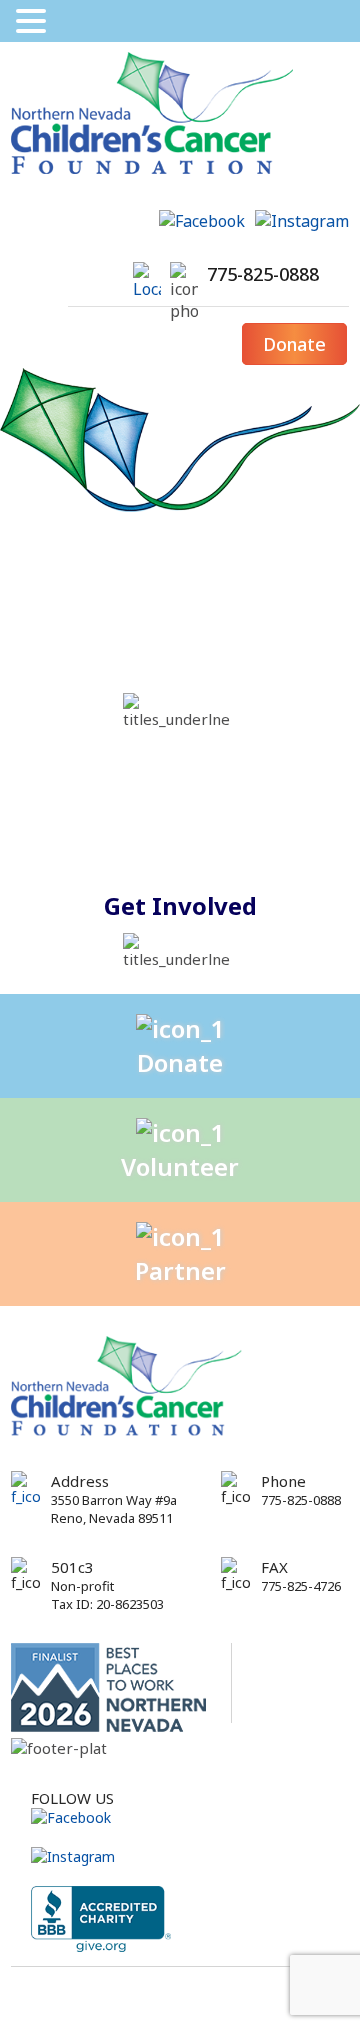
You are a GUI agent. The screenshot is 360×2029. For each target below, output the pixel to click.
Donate (294, 344)
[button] (34, 21)
